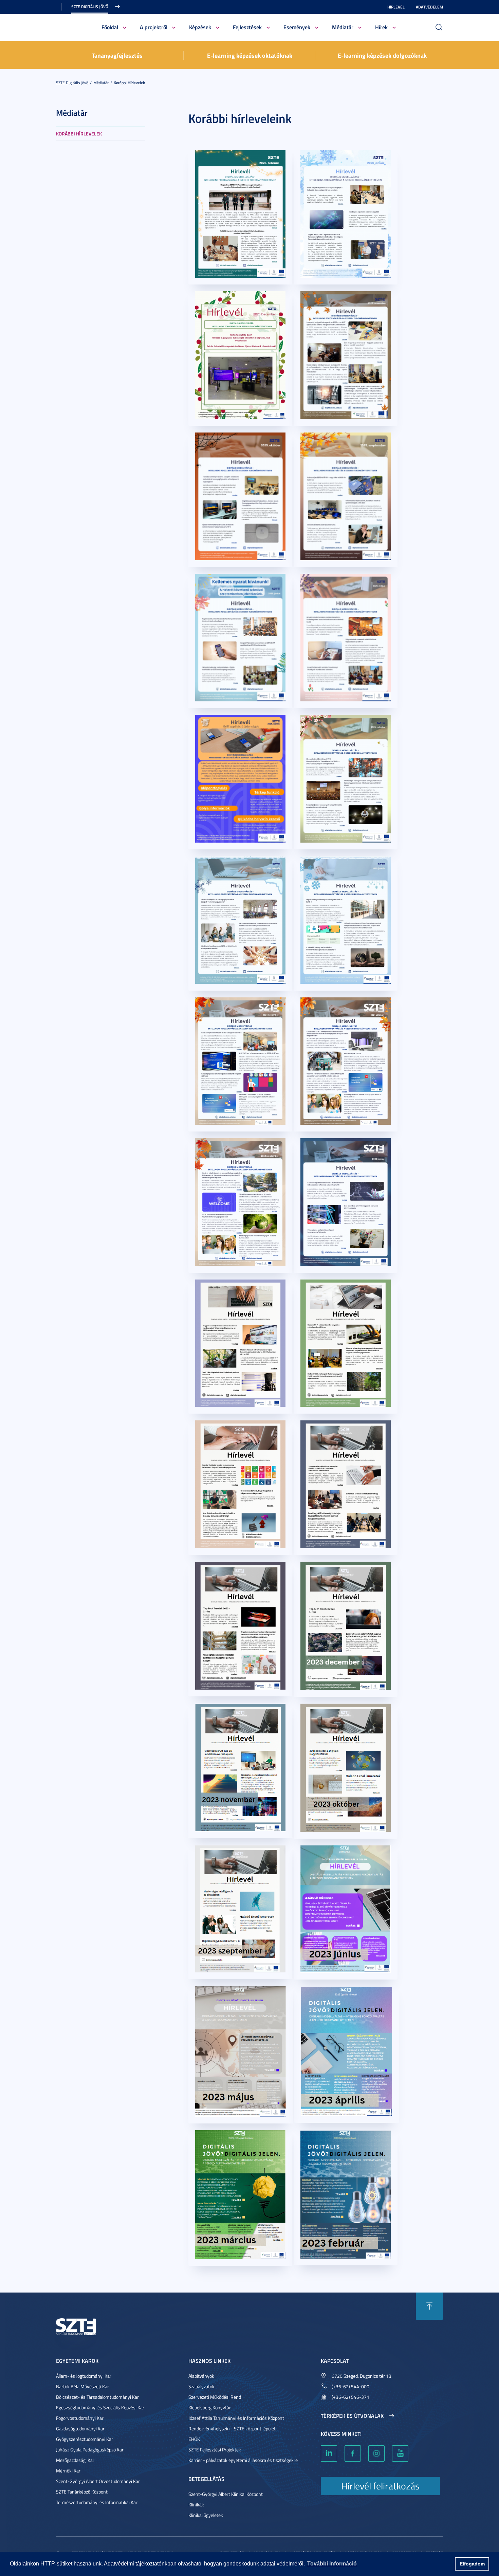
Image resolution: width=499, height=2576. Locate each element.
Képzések (200, 27)
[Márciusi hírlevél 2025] (346, 778)
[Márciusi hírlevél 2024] (240, 1483)
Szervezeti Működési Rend (215, 2397)
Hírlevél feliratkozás (380, 2486)
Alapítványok (201, 2376)
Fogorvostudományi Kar (80, 2418)
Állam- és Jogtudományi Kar (84, 2376)
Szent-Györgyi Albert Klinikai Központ (226, 2494)
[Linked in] (329, 2453)
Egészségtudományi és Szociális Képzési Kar (100, 2407)
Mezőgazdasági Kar (75, 2460)
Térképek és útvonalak (352, 2416)
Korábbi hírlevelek (129, 83)
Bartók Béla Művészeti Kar (82, 2386)
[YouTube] (400, 2453)
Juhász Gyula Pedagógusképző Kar (90, 2450)
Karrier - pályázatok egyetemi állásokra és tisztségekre (243, 2460)
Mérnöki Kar (68, 2471)
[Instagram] (376, 2453)
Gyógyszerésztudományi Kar (85, 2439)
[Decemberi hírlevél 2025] (240, 354)
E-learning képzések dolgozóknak (382, 55)
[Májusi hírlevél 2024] (240, 1342)
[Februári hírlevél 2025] (240, 919)
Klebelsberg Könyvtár (210, 2407)
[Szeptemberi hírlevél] (240, 1908)
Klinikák (196, 2505)
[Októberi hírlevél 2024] (346, 1060)
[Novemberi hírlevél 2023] (240, 1767)
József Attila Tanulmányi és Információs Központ (236, 2418)
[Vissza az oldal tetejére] (429, 2306)
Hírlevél (396, 7)
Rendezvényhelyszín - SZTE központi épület (232, 2428)
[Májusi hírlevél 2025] (346, 637)
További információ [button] (332, 2564)
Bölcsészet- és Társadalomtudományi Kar (97, 2397)
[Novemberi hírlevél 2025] (346, 354)
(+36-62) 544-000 (350, 2386)
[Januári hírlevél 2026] (346, 213)
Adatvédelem (429, 7)
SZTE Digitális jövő (90, 7)
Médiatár (343, 27)
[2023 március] (240, 2194)
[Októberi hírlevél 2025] (240, 495)
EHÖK (194, 2439)
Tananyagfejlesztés (117, 55)
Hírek (381, 27)
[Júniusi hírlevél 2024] (346, 1201)
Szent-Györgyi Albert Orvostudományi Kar (98, 2481)
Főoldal (110, 27)
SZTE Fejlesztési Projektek (215, 2450)
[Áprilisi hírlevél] (347, 2051)
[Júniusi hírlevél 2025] (240, 637)
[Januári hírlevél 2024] (240, 1625)
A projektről (154, 27)
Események (297, 27)
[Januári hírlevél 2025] (346, 919)
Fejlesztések (247, 27)
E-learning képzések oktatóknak (250, 55)
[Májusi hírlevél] (241, 2051)
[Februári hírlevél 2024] (346, 1483)
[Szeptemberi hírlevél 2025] (346, 495)
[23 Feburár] (346, 2194)
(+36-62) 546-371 (350, 2397)
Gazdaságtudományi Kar (80, 2428)
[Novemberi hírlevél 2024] (240, 1060)
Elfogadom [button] (472, 2564)
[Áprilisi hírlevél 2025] (240, 778)
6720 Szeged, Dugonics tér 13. (362, 2376)
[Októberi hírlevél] (346, 1767)
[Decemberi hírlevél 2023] (346, 1625)
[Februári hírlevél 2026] (240, 213)
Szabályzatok (201, 2386)
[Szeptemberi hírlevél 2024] (240, 1201)
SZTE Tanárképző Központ (82, 2492)
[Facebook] (353, 2453)
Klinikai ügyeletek (206, 2515)
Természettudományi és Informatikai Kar (97, 2502)
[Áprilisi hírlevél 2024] (346, 1342)
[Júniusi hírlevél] (346, 1908)
